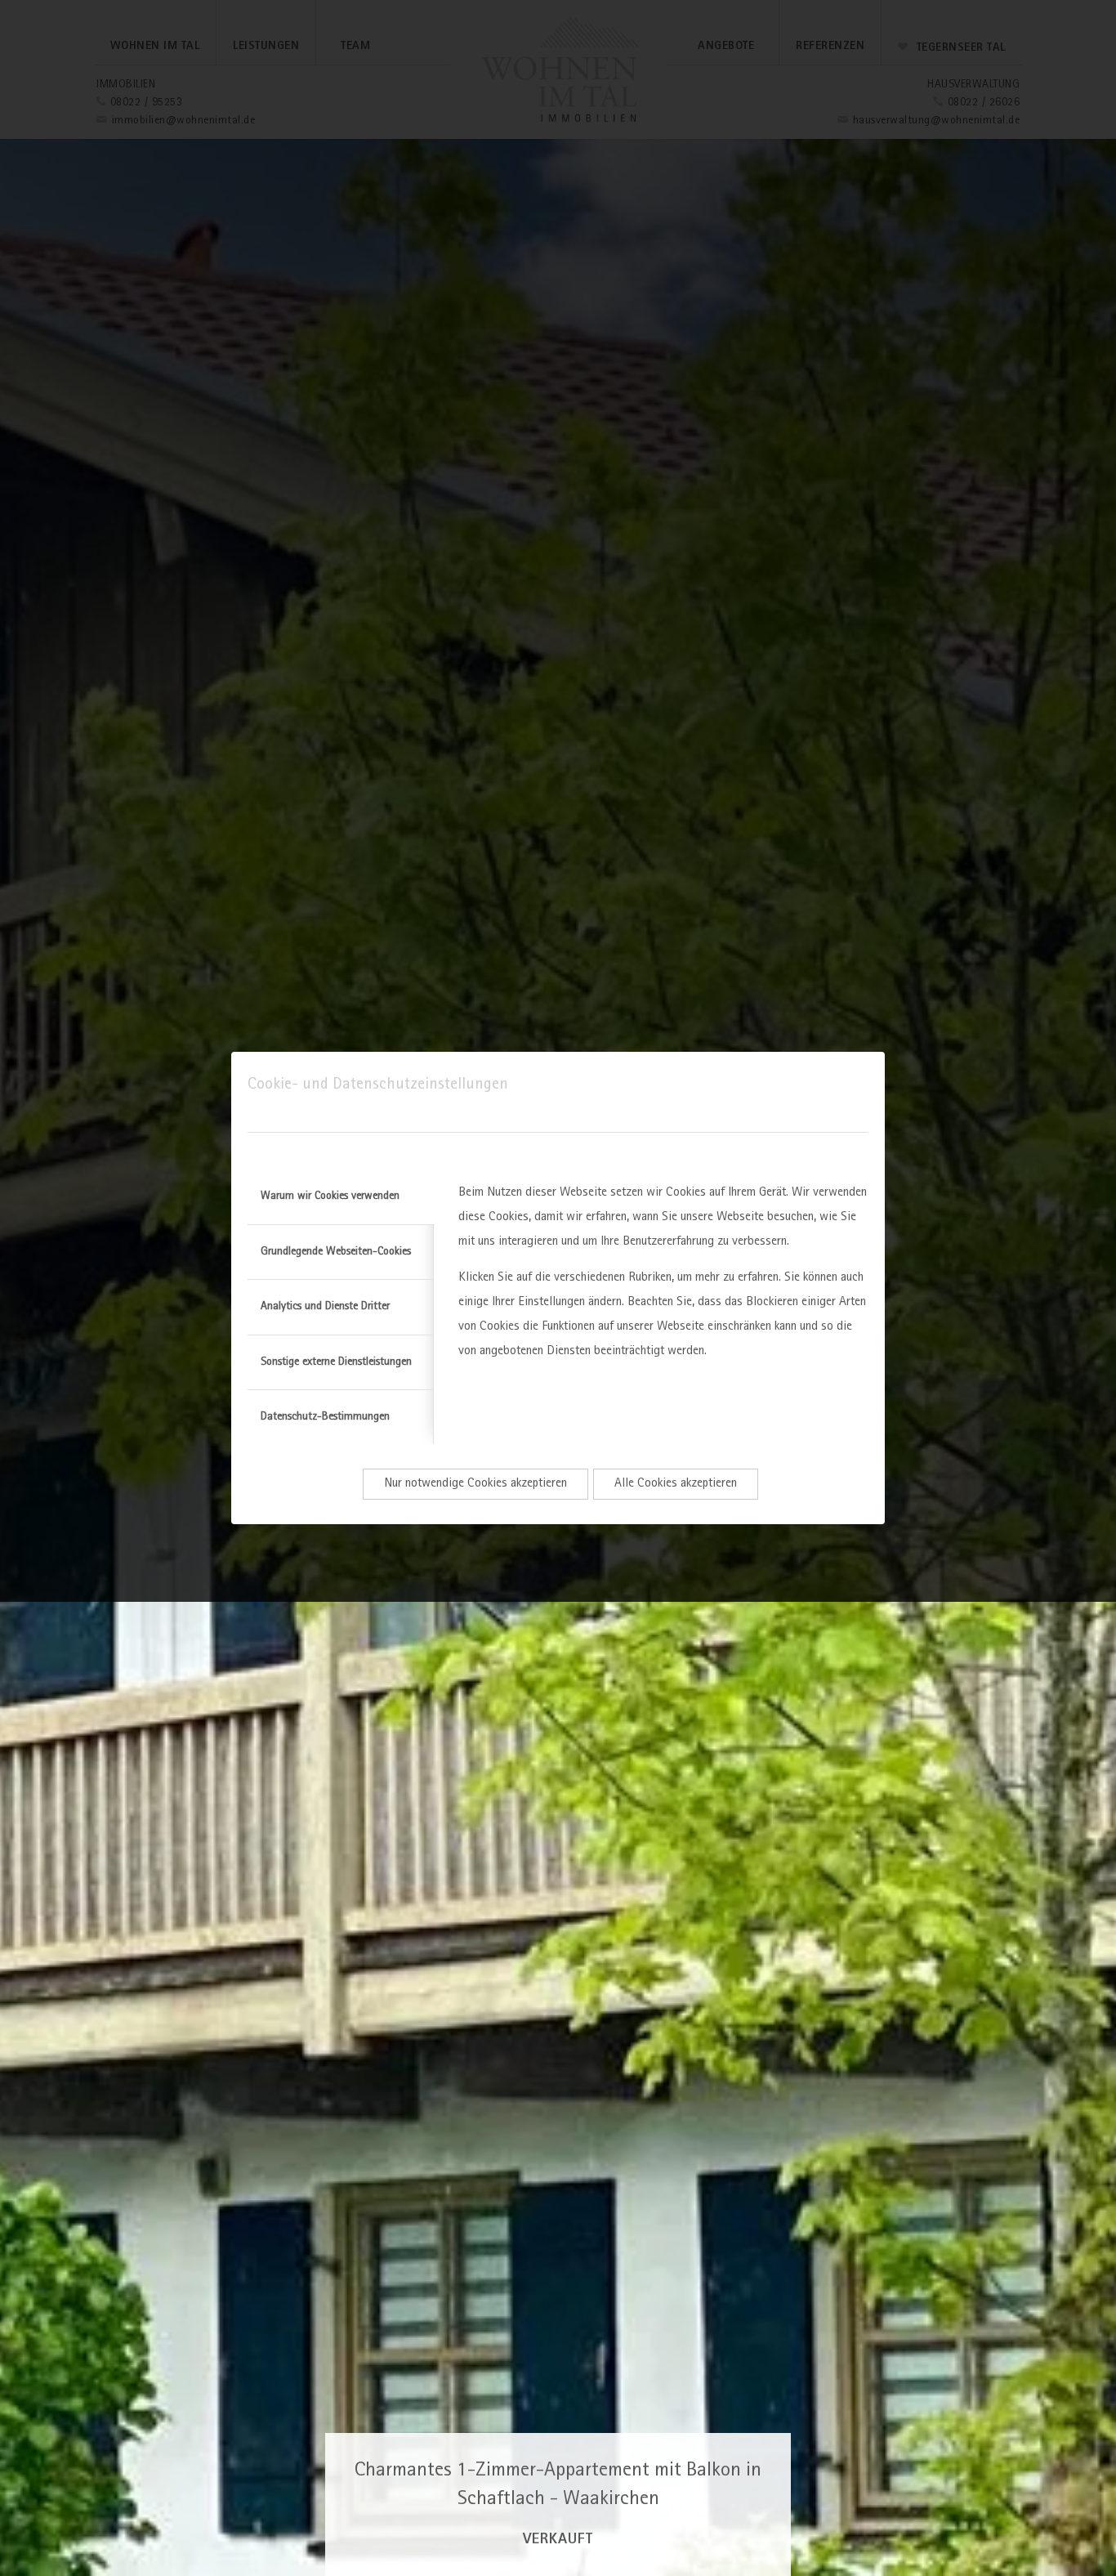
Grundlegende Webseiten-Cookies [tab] (336, 1252)
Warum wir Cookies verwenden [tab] (330, 1196)
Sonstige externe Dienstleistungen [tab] (336, 1362)
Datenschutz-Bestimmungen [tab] (325, 1417)
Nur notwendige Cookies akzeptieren (475, 1484)
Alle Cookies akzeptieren (676, 1484)
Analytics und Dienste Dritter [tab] (325, 1307)
